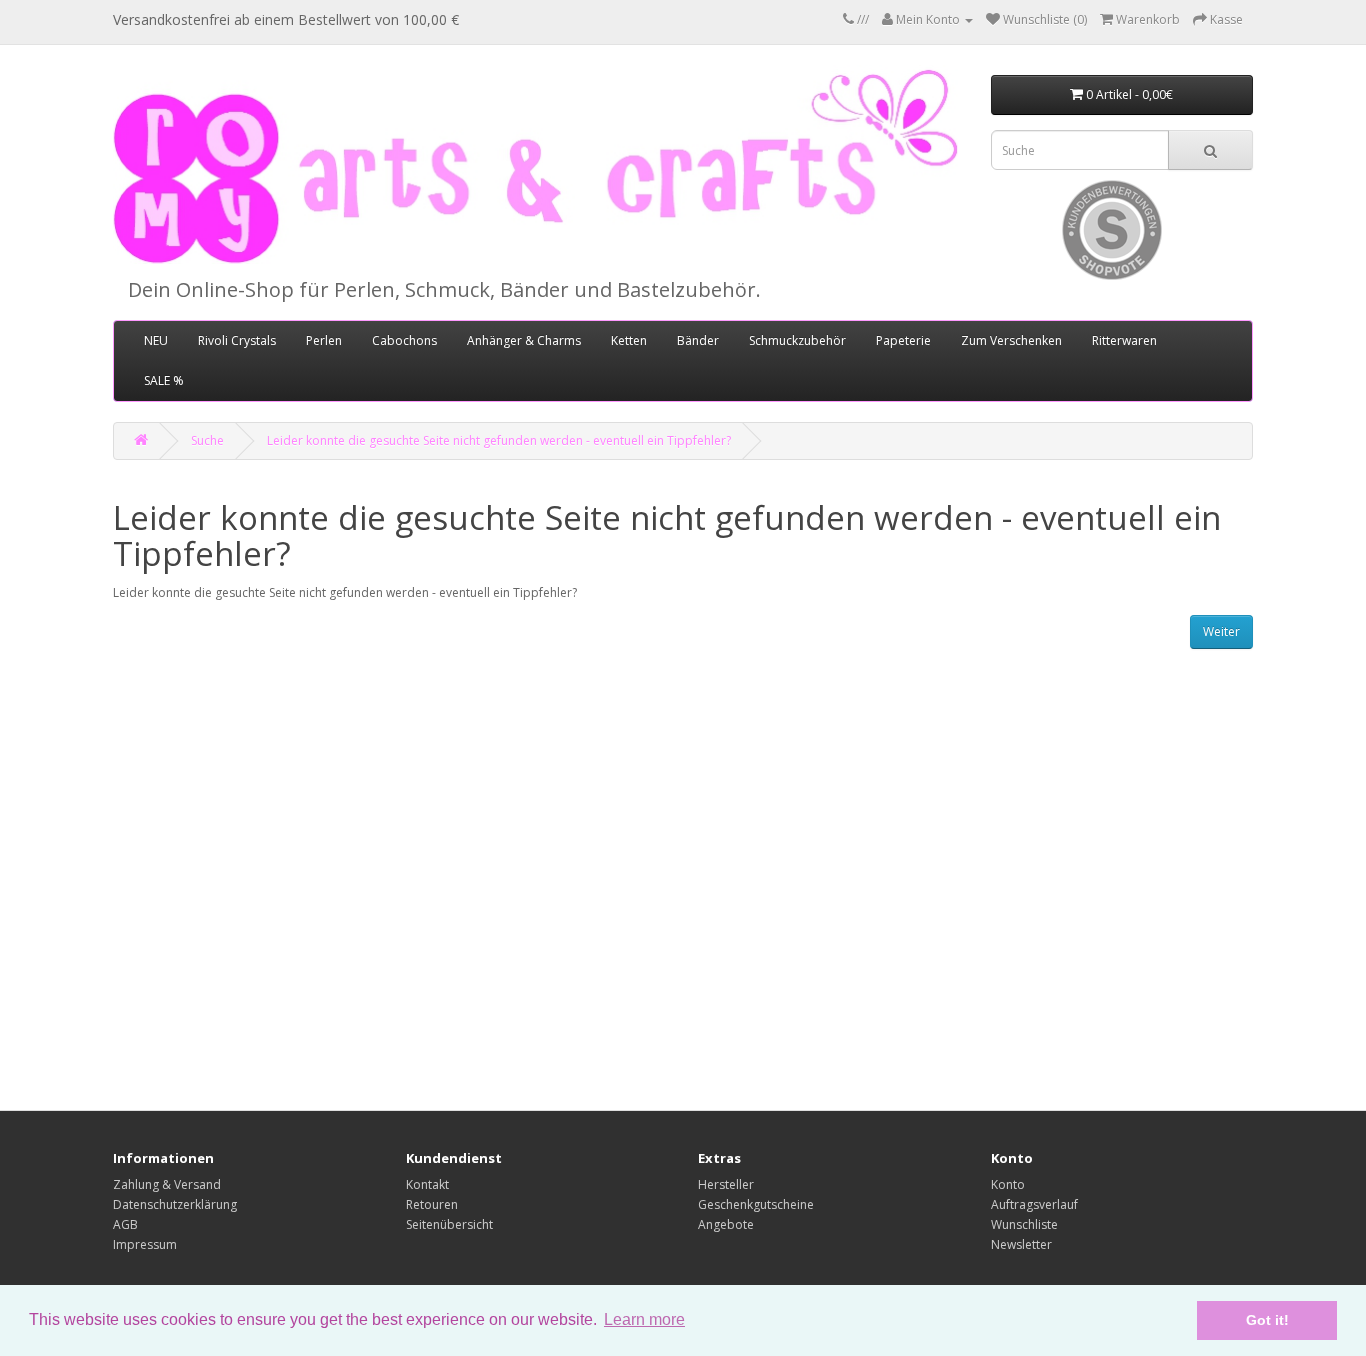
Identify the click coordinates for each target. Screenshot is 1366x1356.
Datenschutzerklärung (175, 1204)
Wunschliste (1024, 1224)
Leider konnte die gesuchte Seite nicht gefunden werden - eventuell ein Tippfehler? (499, 440)
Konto (1008, 1184)
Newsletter (1021, 1244)
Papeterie (903, 340)
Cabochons (404, 340)
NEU (156, 340)
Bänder (698, 340)
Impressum (145, 1244)
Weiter (1221, 631)
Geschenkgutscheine (756, 1204)
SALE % (164, 380)
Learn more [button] (644, 1319)
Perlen (324, 340)
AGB (125, 1224)
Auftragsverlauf (1034, 1204)
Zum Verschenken (1011, 340)
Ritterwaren (1124, 340)
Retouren (432, 1204)
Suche (207, 440)
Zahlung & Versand (167, 1184)
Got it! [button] (1267, 1320)
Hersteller (726, 1184)
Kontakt (427, 1184)
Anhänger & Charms (524, 340)
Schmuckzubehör (797, 340)
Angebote (726, 1224)
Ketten (629, 340)
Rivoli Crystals (237, 340)
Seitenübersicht (449, 1224)
